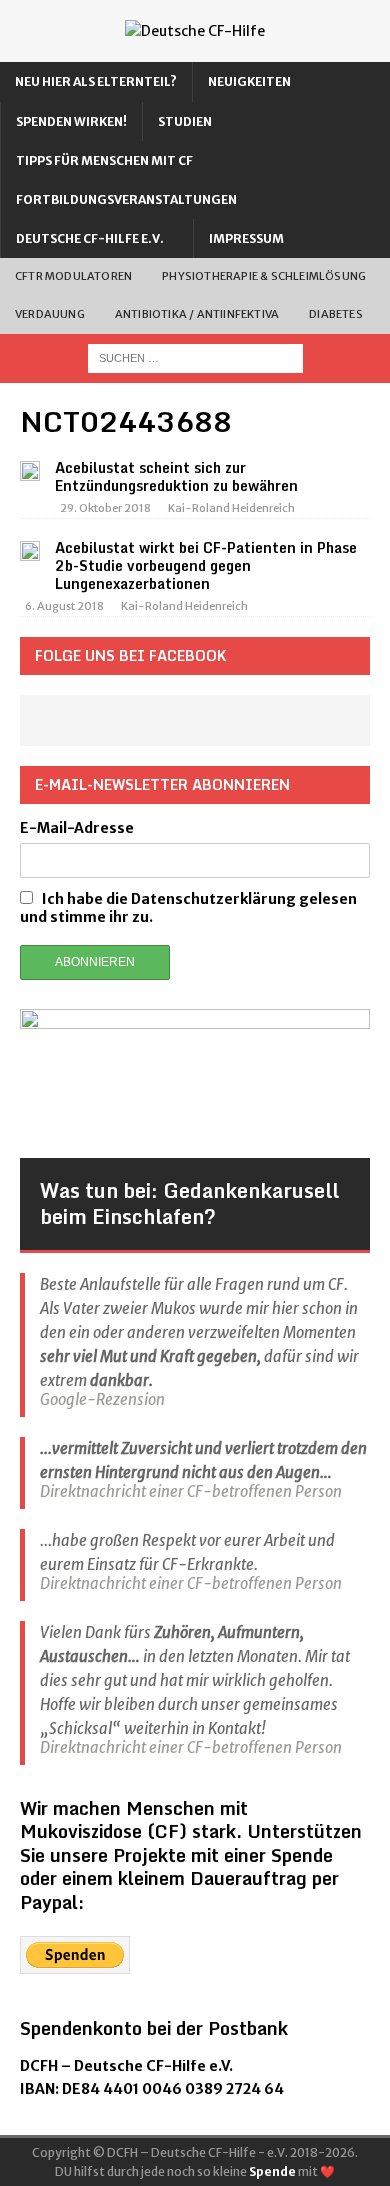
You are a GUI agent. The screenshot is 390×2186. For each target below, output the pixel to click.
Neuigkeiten (249, 81)
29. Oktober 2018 (105, 508)
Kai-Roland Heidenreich (231, 508)
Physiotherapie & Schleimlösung (264, 276)
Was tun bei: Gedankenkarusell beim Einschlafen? (189, 1203)
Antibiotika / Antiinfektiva (197, 314)
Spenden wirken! (71, 121)
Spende (272, 2171)
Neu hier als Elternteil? (96, 81)
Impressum (246, 238)
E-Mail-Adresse (77, 828)
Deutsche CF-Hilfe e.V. (90, 238)
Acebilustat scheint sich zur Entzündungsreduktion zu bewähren (176, 476)
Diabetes (336, 314)
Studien (185, 121)
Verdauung (50, 314)
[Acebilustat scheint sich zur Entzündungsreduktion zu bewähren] (30, 470)
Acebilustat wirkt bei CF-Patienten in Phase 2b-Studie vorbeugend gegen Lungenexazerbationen (206, 565)
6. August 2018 (64, 606)
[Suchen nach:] (195, 357)
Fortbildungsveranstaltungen (126, 199)
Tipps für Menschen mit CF (104, 160)
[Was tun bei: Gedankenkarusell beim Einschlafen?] (195, 1083)
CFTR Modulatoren (73, 276)
